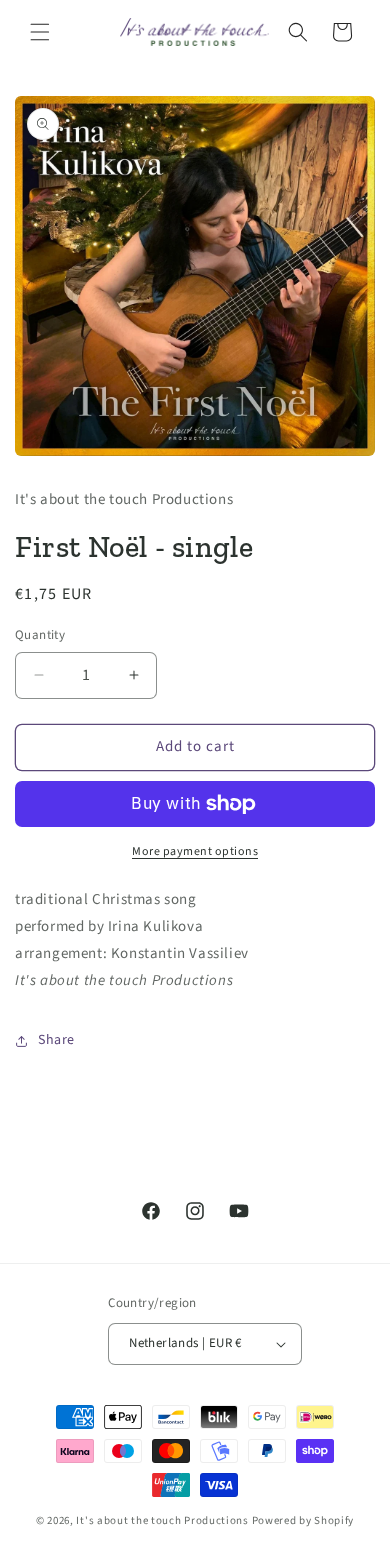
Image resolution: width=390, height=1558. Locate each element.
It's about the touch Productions (162, 1520)
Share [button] (56, 1040)
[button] (40, 32)
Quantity (40, 635)
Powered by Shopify (303, 1520)
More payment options (195, 851)
